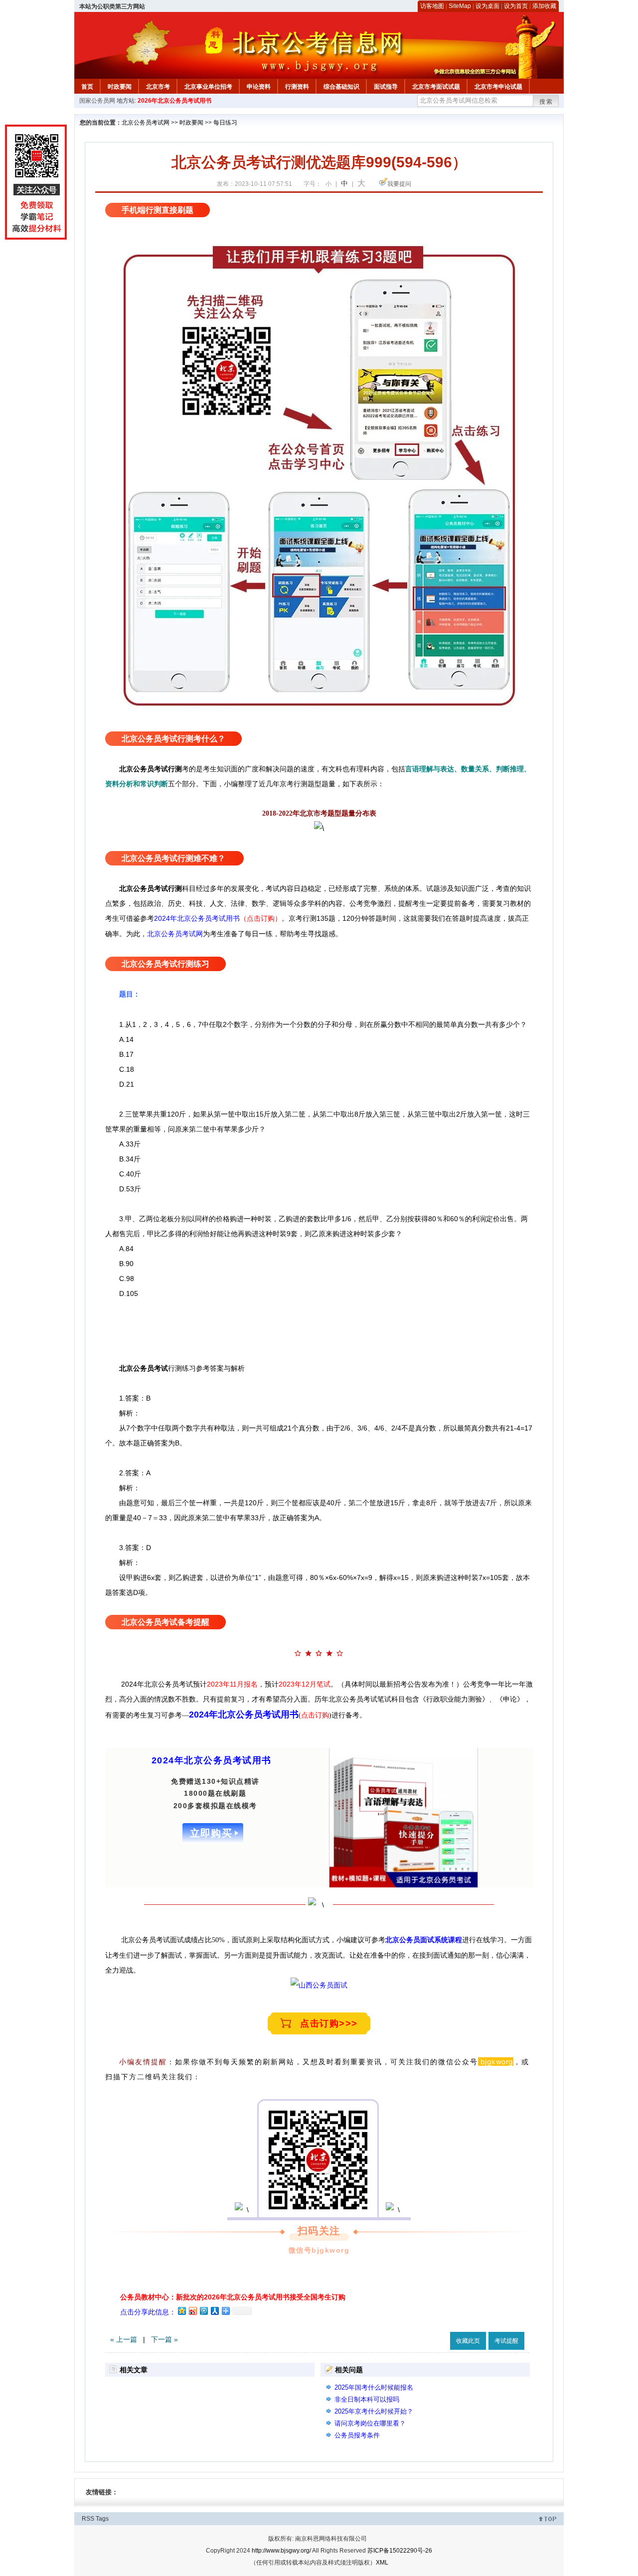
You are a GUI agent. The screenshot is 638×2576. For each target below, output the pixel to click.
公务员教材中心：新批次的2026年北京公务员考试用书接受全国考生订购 (233, 2297)
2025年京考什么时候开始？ (374, 2411)
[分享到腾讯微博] (203, 2311)
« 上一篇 (124, 2339)
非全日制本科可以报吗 (367, 2399)
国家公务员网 (97, 101)
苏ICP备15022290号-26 (400, 2551)
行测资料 (297, 87)
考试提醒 (506, 2341)
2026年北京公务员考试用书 (174, 101)
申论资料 (259, 87)
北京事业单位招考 (208, 87)
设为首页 (516, 6)
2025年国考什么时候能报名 (374, 2387)
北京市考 (158, 87)
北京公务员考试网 (146, 123)
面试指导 (386, 87)
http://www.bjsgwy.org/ (281, 2551)
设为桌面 (487, 6)
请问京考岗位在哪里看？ (370, 2423)
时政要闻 (120, 87)
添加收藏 (544, 6)
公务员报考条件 (357, 2435)
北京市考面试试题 (436, 87)
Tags (102, 2519)
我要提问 (399, 184)
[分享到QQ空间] (181, 2311)
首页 (87, 87)
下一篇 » (164, 2339)
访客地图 (432, 6)
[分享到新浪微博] (192, 2311)
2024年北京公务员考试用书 (244, 1715)
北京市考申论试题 (498, 87)
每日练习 (225, 123)
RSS (88, 2519)
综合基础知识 (341, 87)
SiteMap (460, 6)
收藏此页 (468, 2341)
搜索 (546, 102)
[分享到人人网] (214, 2311)
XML (382, 2563)
